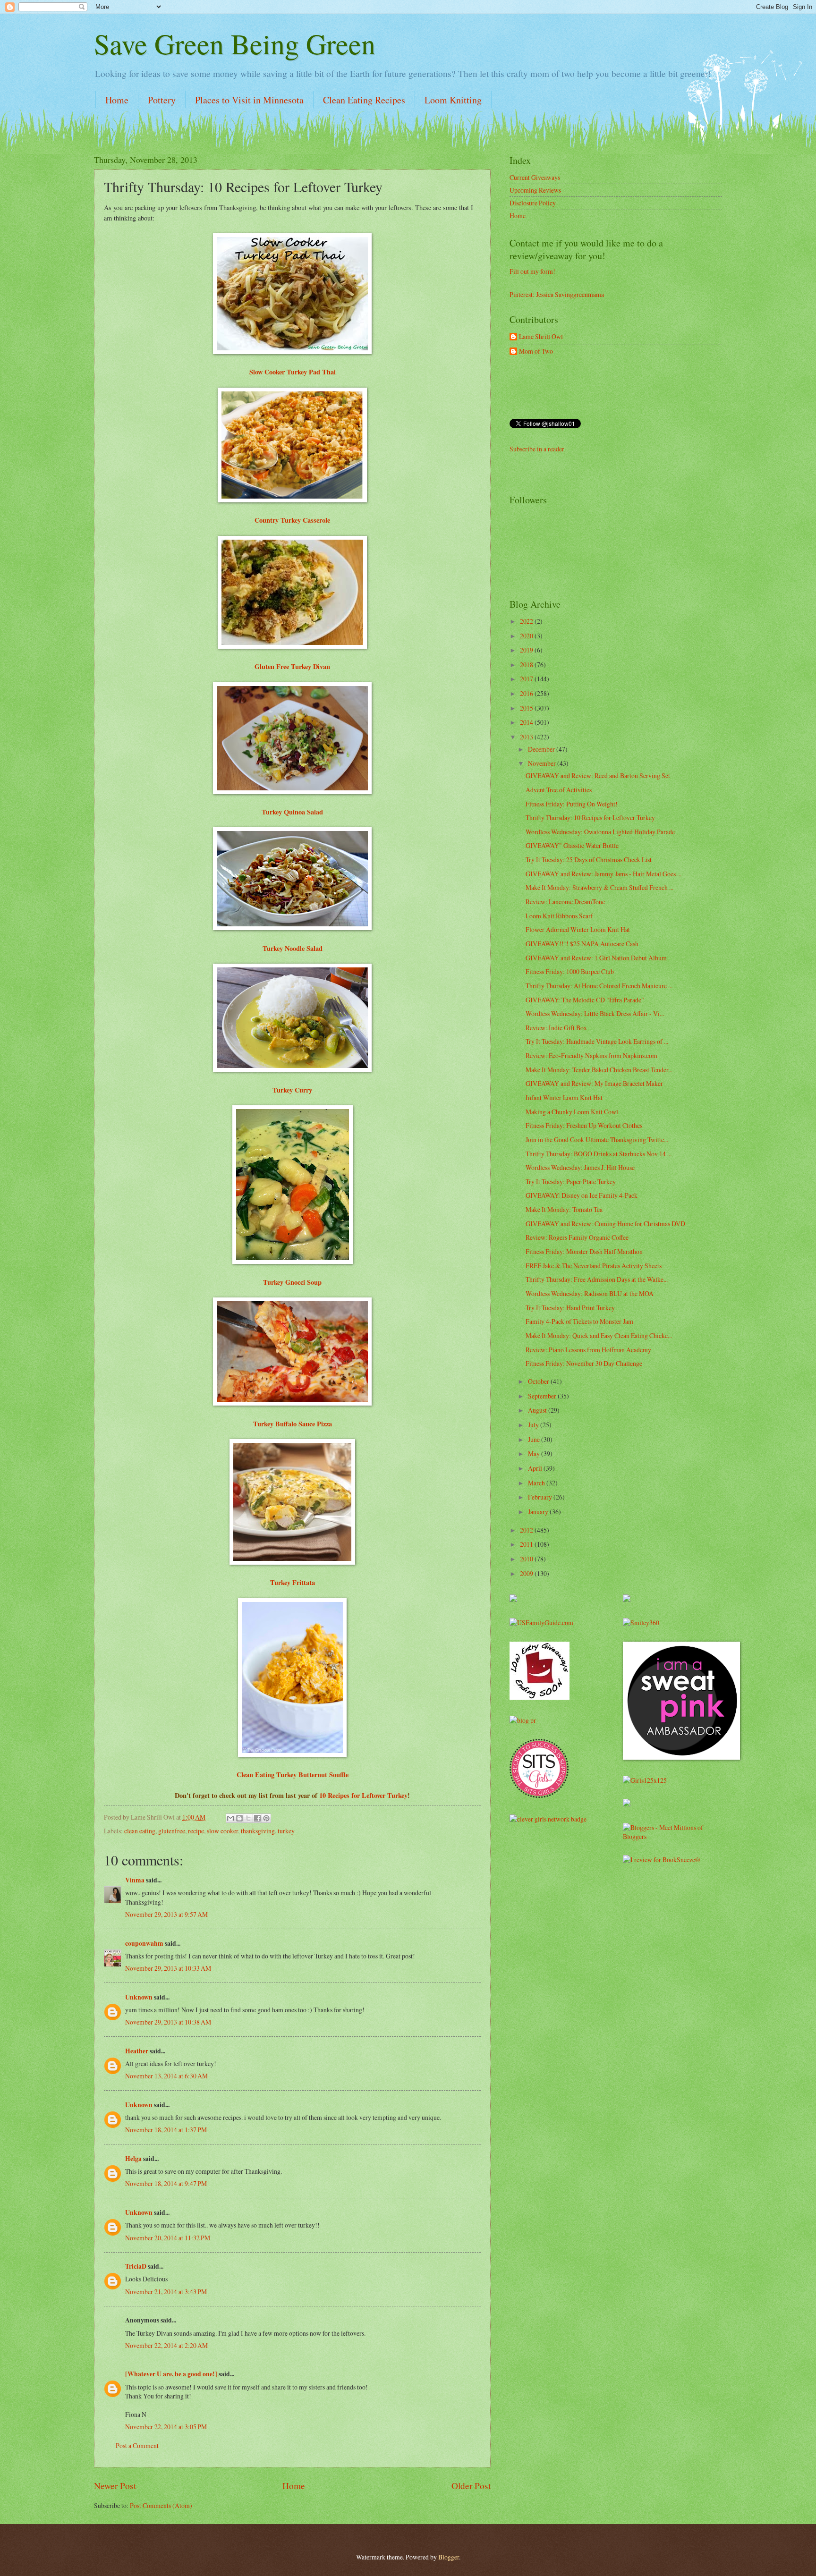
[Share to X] (248, 1818)
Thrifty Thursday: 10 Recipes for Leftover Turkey (590, 818)
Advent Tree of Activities (559, 790)
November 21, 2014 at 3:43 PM (166, 2292)
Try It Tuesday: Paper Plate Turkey (571, 1182)
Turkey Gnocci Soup (292, 1282)
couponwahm (144, 1943)
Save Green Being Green (235, 43)
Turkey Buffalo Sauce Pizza (293, 1424)
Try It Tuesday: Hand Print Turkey (570, 1308)
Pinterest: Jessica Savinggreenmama (557, 294)
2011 (527, 1544)
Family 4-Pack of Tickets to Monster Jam (579, 1321)
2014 (527, 722)
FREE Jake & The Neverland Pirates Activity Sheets (594, 1266)
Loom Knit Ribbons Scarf (559, 916)
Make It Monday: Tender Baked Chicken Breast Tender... (599, 1070)
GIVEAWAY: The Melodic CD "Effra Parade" (585, 1000)
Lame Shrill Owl (541, 337)
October (539, 1381)
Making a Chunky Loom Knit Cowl (572, 1112)
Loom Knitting (453, 100)
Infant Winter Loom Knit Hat (564, 1097)
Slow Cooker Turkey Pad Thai (293, 372)
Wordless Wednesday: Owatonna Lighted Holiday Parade (600, 832)
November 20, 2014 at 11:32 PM (168, 2238)
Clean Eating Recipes (364, 100)
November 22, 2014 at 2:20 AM (166, 2345)
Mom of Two (536, 352)
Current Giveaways (535, 177)
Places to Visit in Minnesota (249, 100)
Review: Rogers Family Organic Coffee (577, 1237)
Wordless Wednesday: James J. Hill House (580, 1167)
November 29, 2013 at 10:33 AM (168, 1968)
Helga (133, 2159)
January (539, 1512)
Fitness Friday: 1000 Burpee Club (570, 971)
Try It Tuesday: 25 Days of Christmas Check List (589, 860)
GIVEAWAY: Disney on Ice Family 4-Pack (582, 1195)
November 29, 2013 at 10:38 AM (168, 2022)
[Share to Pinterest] (266, 1818)
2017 (527, 679)
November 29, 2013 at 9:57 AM (166, 1914)
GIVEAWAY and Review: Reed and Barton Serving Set (598, 775)
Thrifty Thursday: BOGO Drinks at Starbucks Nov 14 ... (599, 1154)
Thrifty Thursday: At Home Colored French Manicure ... (599, 986)
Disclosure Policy (533, 203)
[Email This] (230, 1818)
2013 (527, 737)
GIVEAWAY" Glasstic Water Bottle (572, 845)
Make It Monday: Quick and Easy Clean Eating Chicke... (599, 1335)
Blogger (449, 2557)
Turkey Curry (292, 1090)
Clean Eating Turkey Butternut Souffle (293, 1775)
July (534, 1425)
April (536, 1468)
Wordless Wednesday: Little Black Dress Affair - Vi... (595, 1013)
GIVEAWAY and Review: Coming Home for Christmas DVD (605, 1224)
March (537, 1483)
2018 (527, 665)
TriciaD (136, 2266)
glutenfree (172, 1831)
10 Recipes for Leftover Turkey (363, 1795)
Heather (137, 2051)
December (542, 749)
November (543, 763)
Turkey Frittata (293, 1582)
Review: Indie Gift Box (556, 1028)
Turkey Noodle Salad (293, 948)
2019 (527, 650)
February (541, 1497)
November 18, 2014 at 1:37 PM (166, 2130)
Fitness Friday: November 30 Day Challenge (584, 1363)
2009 (527, 1573)
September (543, 1396)
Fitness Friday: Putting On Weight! (572, 804)
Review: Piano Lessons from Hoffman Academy (588, 1350)
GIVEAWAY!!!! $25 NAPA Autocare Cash (582, 944)
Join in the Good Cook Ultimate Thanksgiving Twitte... (597, 1140)
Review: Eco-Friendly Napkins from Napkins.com (591, 1055)
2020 (527, 636)
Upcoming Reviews (535, 190)
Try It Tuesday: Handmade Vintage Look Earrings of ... (597, 1041)
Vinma (135, 1880)
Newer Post (115, 2486)
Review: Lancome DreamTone (565, 902)
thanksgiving (258, 1831)
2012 (527, 1530)
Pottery (162, 100)
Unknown (139, 1997)
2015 (527, 708)
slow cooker (222, 1831)
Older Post (471, 2486)
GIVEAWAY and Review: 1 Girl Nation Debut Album (596, 958)
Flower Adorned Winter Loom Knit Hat (578, 929)
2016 (527, 693)
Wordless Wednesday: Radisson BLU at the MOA (590, 1293)
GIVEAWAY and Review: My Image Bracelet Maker (594, 1083)
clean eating (140, 1831)
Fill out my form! (532, 271)
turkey (286, 1831)
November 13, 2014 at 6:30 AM (166, 2076)
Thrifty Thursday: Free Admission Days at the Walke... (597, 1279)
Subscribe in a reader (537, 449)
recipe (196, 1831)
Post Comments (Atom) (161, 2505)
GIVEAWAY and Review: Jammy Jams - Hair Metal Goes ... (603, 874)
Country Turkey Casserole (292, 520)
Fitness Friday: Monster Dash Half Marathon (584, 1251)
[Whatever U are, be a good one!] (171, 2374)
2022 (527, 621)
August (538, 1410)
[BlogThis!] (239, 1818)
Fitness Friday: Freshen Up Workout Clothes (584, 1125)
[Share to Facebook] (257, 1818)
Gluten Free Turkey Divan (292, 666)
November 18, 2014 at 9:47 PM (166, 2183)
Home (117, 100)
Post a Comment (137, 2445)
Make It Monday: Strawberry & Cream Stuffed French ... (599, 887)
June (535, 1439)
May (535, 1453)
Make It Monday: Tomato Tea (564, 1209)
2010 (527, 1559)
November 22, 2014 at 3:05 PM (166, 2427)
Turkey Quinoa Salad (292, 812)
